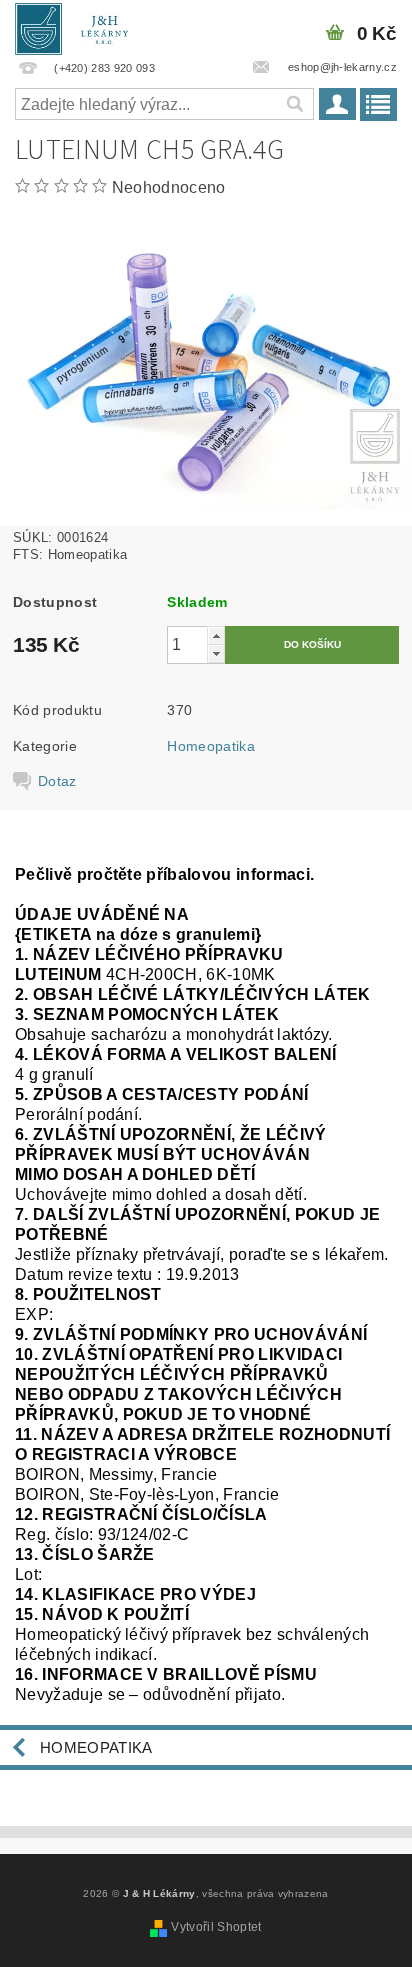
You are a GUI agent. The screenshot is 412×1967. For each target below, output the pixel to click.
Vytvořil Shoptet (216, 1927)
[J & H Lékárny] (78, 26)
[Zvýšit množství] (216, 635)
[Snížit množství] (216, 653)
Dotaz (57, 781)
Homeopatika (211, 746)
